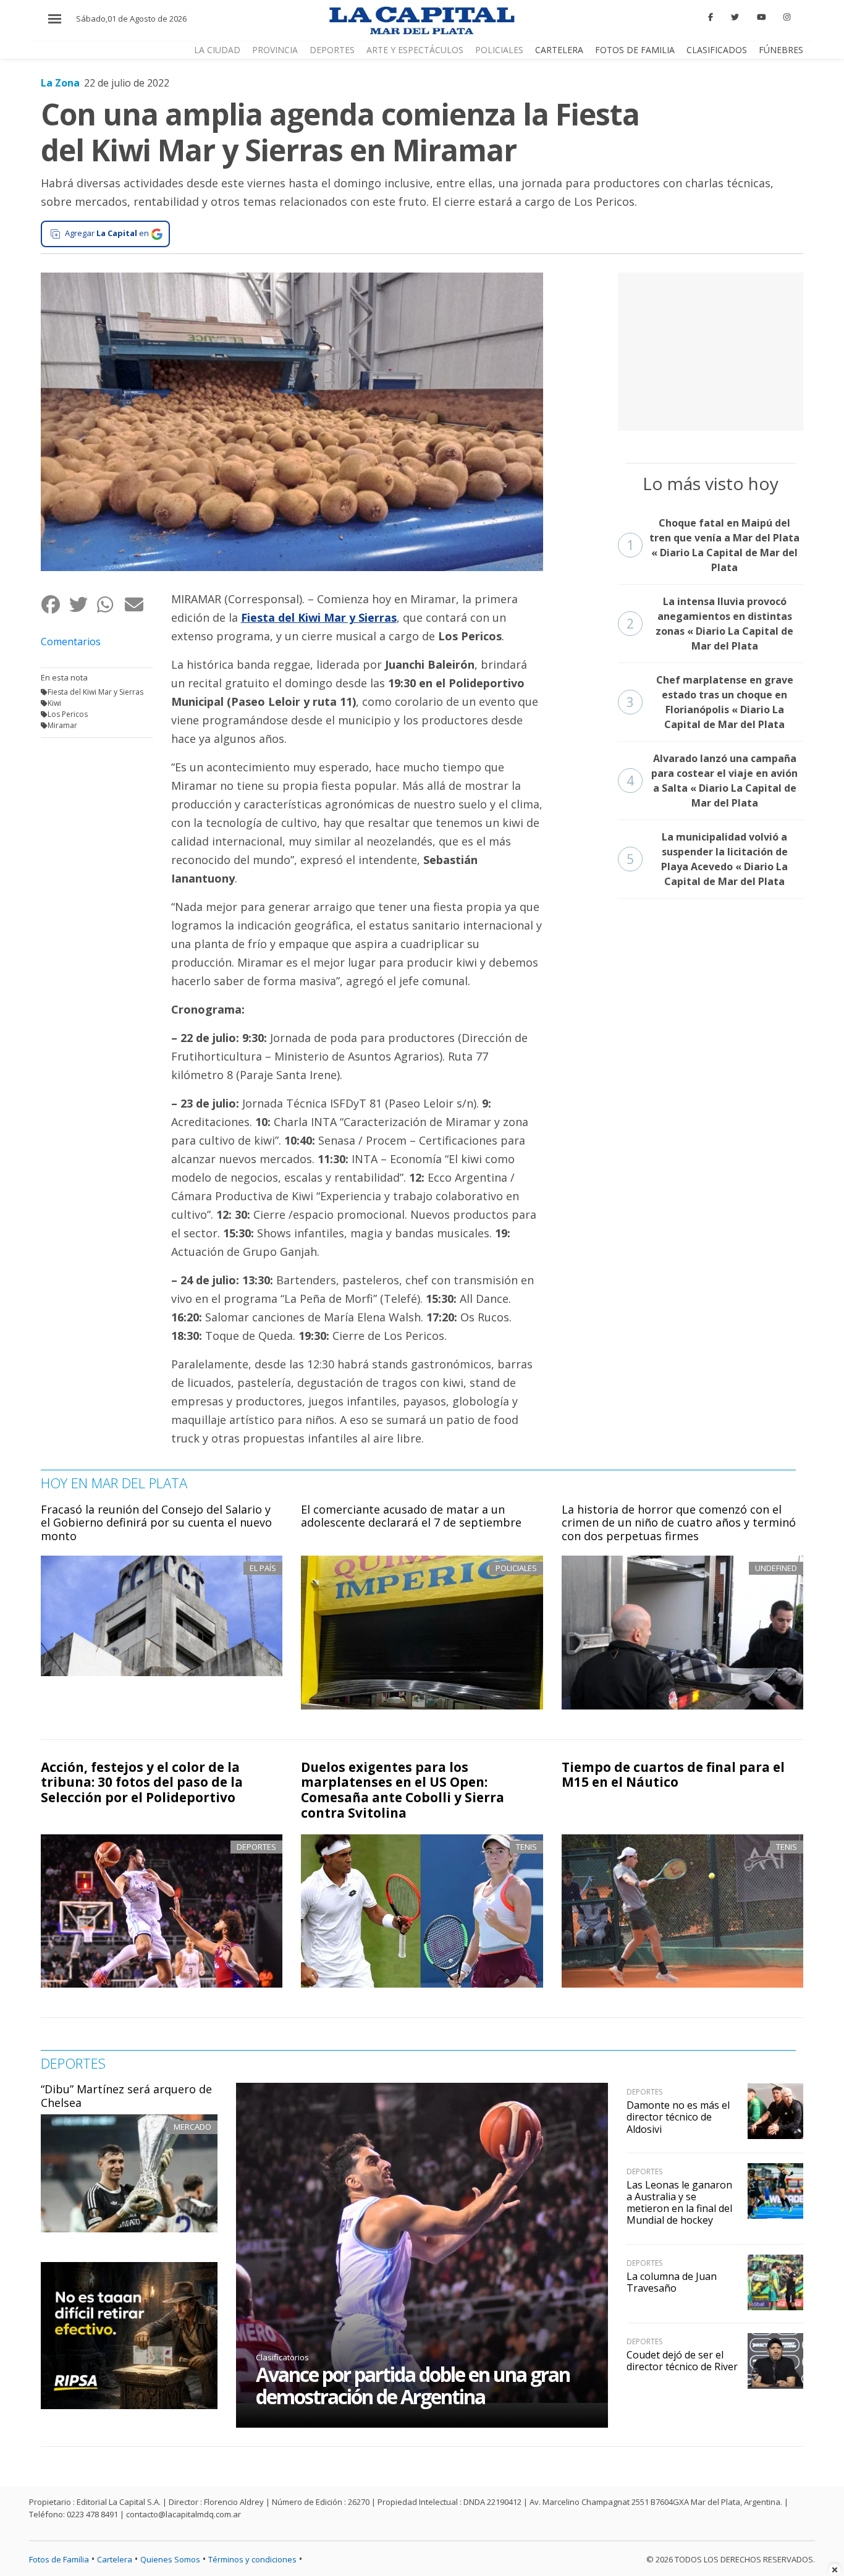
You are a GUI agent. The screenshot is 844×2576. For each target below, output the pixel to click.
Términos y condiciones (252, 2559)
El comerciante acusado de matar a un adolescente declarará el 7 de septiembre (411, 1516)
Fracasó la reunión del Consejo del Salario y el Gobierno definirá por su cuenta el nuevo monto (156, 1523)
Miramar (62, 725)
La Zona (60, 83)
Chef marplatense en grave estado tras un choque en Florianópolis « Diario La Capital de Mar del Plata (710, 702)
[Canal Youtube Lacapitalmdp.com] (761, 17)
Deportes (332, 50)
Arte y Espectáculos (415, 50)
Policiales (499, 50)
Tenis (526, 1847)
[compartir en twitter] (82, 604)
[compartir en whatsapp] (110, 604)
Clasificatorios (282, 2357)
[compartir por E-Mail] (138, 604)
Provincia (275, 50)
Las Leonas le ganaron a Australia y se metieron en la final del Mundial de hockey (679, 2203)
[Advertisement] (711, 350)
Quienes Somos (170, 2559)
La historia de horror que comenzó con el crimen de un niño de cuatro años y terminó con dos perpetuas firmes (679, 1523)
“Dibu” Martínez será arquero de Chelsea (126, 2096)
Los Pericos (68, 714)
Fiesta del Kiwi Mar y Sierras (95, 692)
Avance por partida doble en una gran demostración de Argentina (413, 2385)
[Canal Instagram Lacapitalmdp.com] (787, 17)
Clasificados (717, 50)
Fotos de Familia (635, 50)
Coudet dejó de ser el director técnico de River (682, 2361)
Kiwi (54, 703)
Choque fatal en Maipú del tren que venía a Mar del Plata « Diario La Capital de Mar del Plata (713, 545)
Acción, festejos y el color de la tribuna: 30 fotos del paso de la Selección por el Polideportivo (142, 1782)
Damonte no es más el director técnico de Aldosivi (678, 2117)
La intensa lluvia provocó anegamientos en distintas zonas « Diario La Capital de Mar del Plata (710, 624)
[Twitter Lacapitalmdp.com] (735, 17)
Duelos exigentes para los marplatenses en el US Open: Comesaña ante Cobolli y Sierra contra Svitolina (403, 1790)
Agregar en (107, 233)
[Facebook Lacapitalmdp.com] (711, 17)
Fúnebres (781, 50)
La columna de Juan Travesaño (672, 2282)
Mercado (192, 2127)
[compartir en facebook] (55, 604)
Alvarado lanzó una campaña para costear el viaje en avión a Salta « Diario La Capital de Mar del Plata (712, 781)
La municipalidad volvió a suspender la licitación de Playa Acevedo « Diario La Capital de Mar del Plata (707, 859)
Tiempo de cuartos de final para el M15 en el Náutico (673, 1775)
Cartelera (559, 50)
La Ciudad (217, 50)
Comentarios (71, 642)
